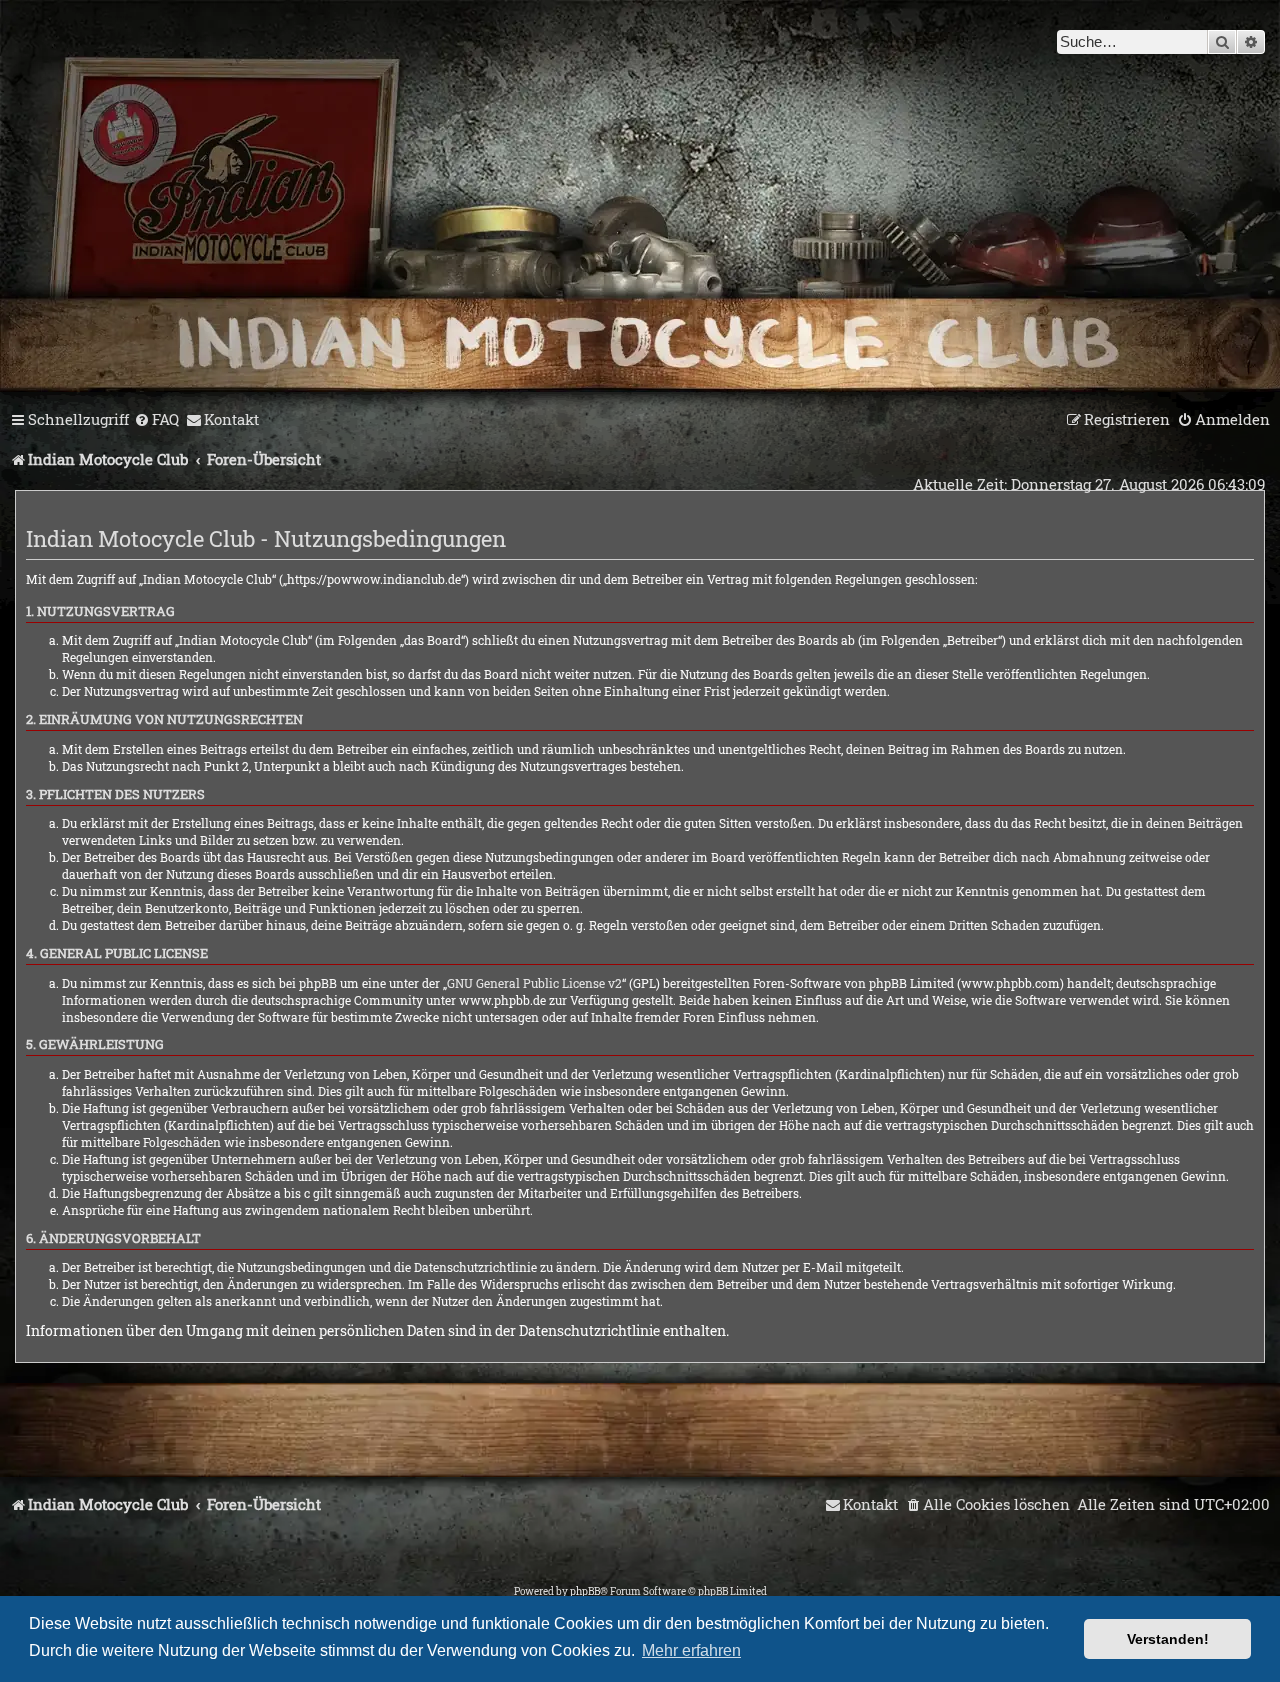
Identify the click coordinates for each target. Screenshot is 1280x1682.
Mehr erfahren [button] (691, 1650)
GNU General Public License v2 (534, 983)
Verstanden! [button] (1168, 1639)
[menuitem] (156, 420)
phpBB (585, 1591)
